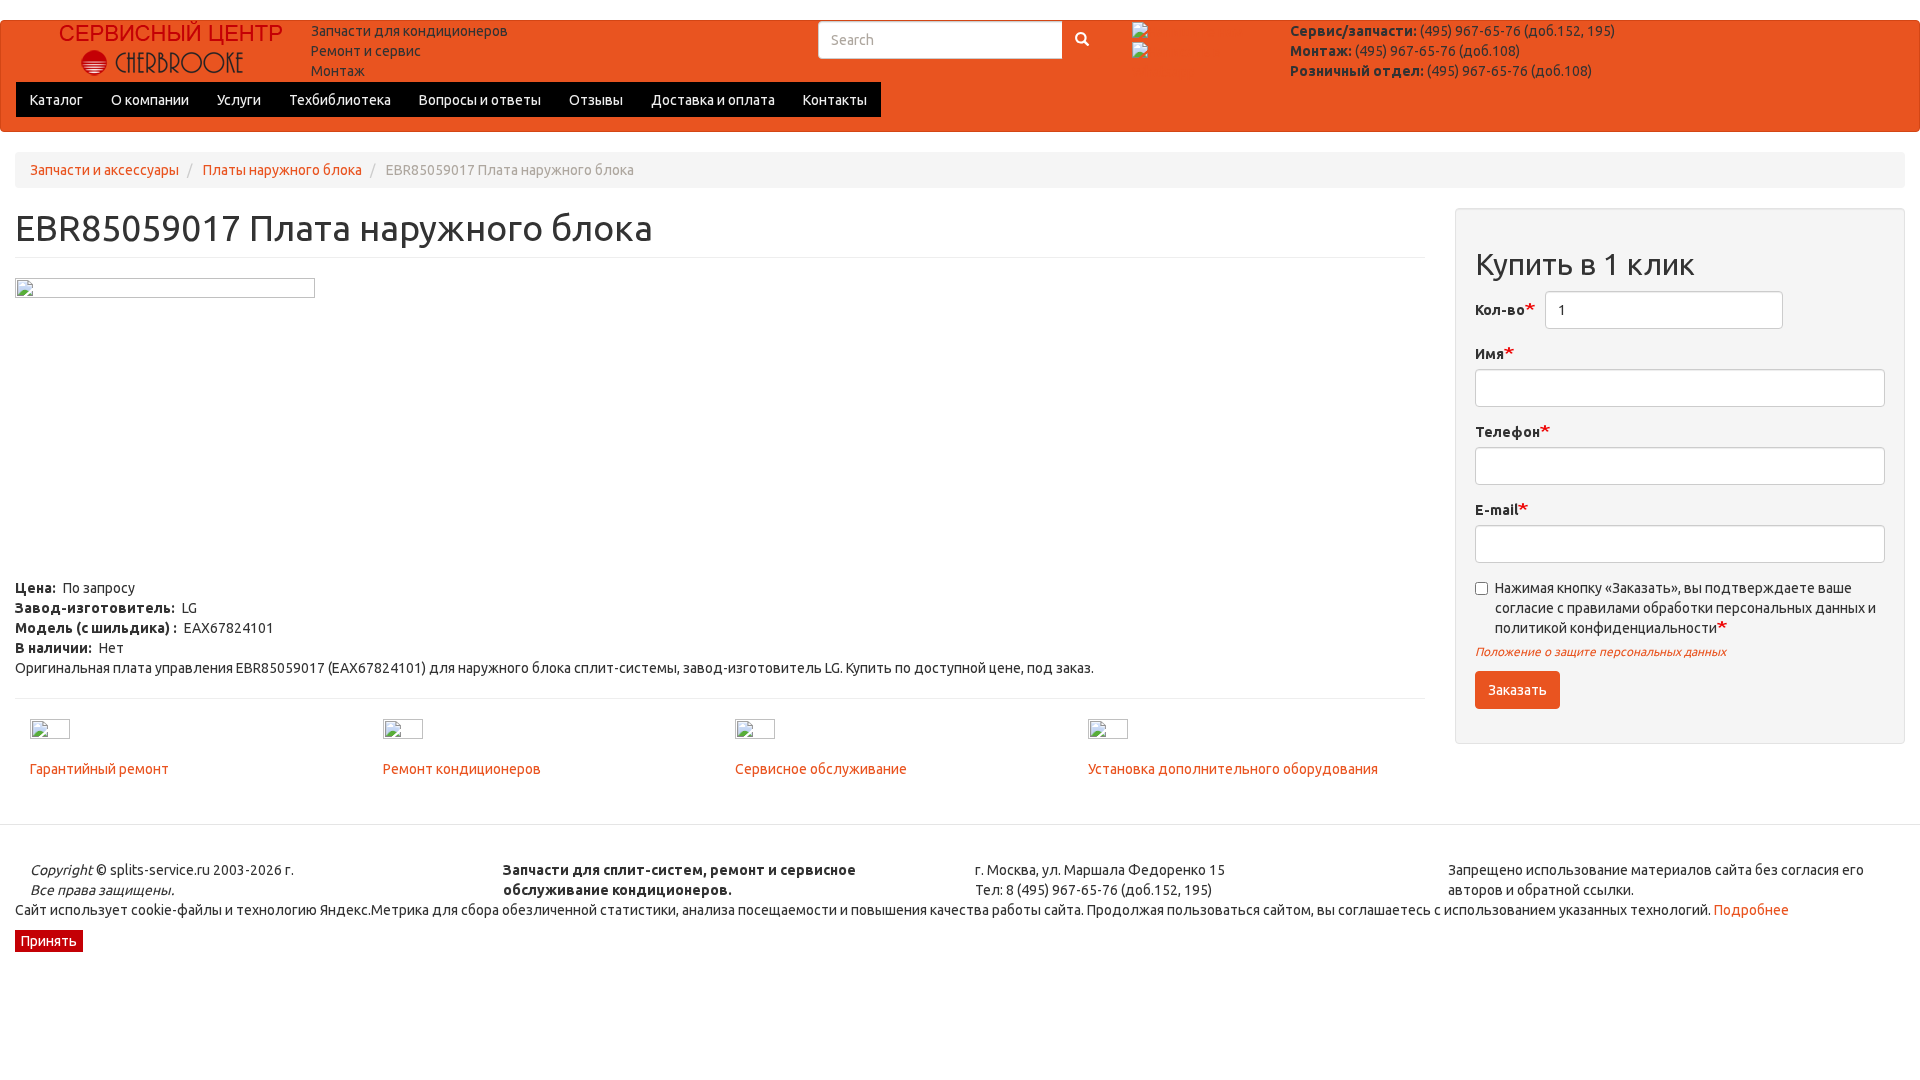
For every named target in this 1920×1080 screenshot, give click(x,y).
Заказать (1517, 690)
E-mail (1496, 510)
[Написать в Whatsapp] (1195, 61)
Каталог (56, 100)
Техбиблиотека (340, 100)
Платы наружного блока (282, 170)
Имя (1489, 354)
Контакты (835, 100)
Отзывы (596, 100)
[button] (720, 428)
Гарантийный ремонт (99, 769)
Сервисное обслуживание (821, 769)
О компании (150, 100)
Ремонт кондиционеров (462, 769)
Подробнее (1750, 910)
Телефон (1507, 432)
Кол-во (1500, 310)
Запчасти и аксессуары (104, 170)
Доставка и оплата (713, 100)
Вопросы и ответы (480, 100)
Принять (49, 941)
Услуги (239, 100)
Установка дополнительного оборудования (1233, 769)
